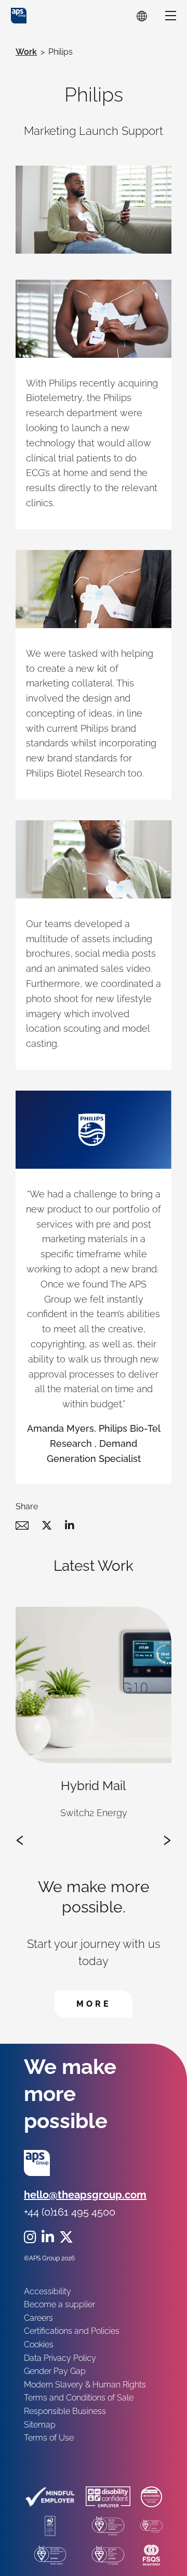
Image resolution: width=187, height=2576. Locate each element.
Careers (38, 2318)
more (104, 2004)
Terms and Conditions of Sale (79, 2398)
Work (26, 52)
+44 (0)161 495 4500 (70, 2212)
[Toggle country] (142, 16)
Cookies (39, 2344)
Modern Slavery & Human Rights (85, 2385)
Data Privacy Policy (60, 2358)
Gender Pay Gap (55, 2371)
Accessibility (48, 2291)
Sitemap (40, 2425)
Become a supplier (59, 2304)
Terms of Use (49, 2438)
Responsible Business (65, 2411)
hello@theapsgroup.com (85, 2195)
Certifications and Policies (72, 2331)
